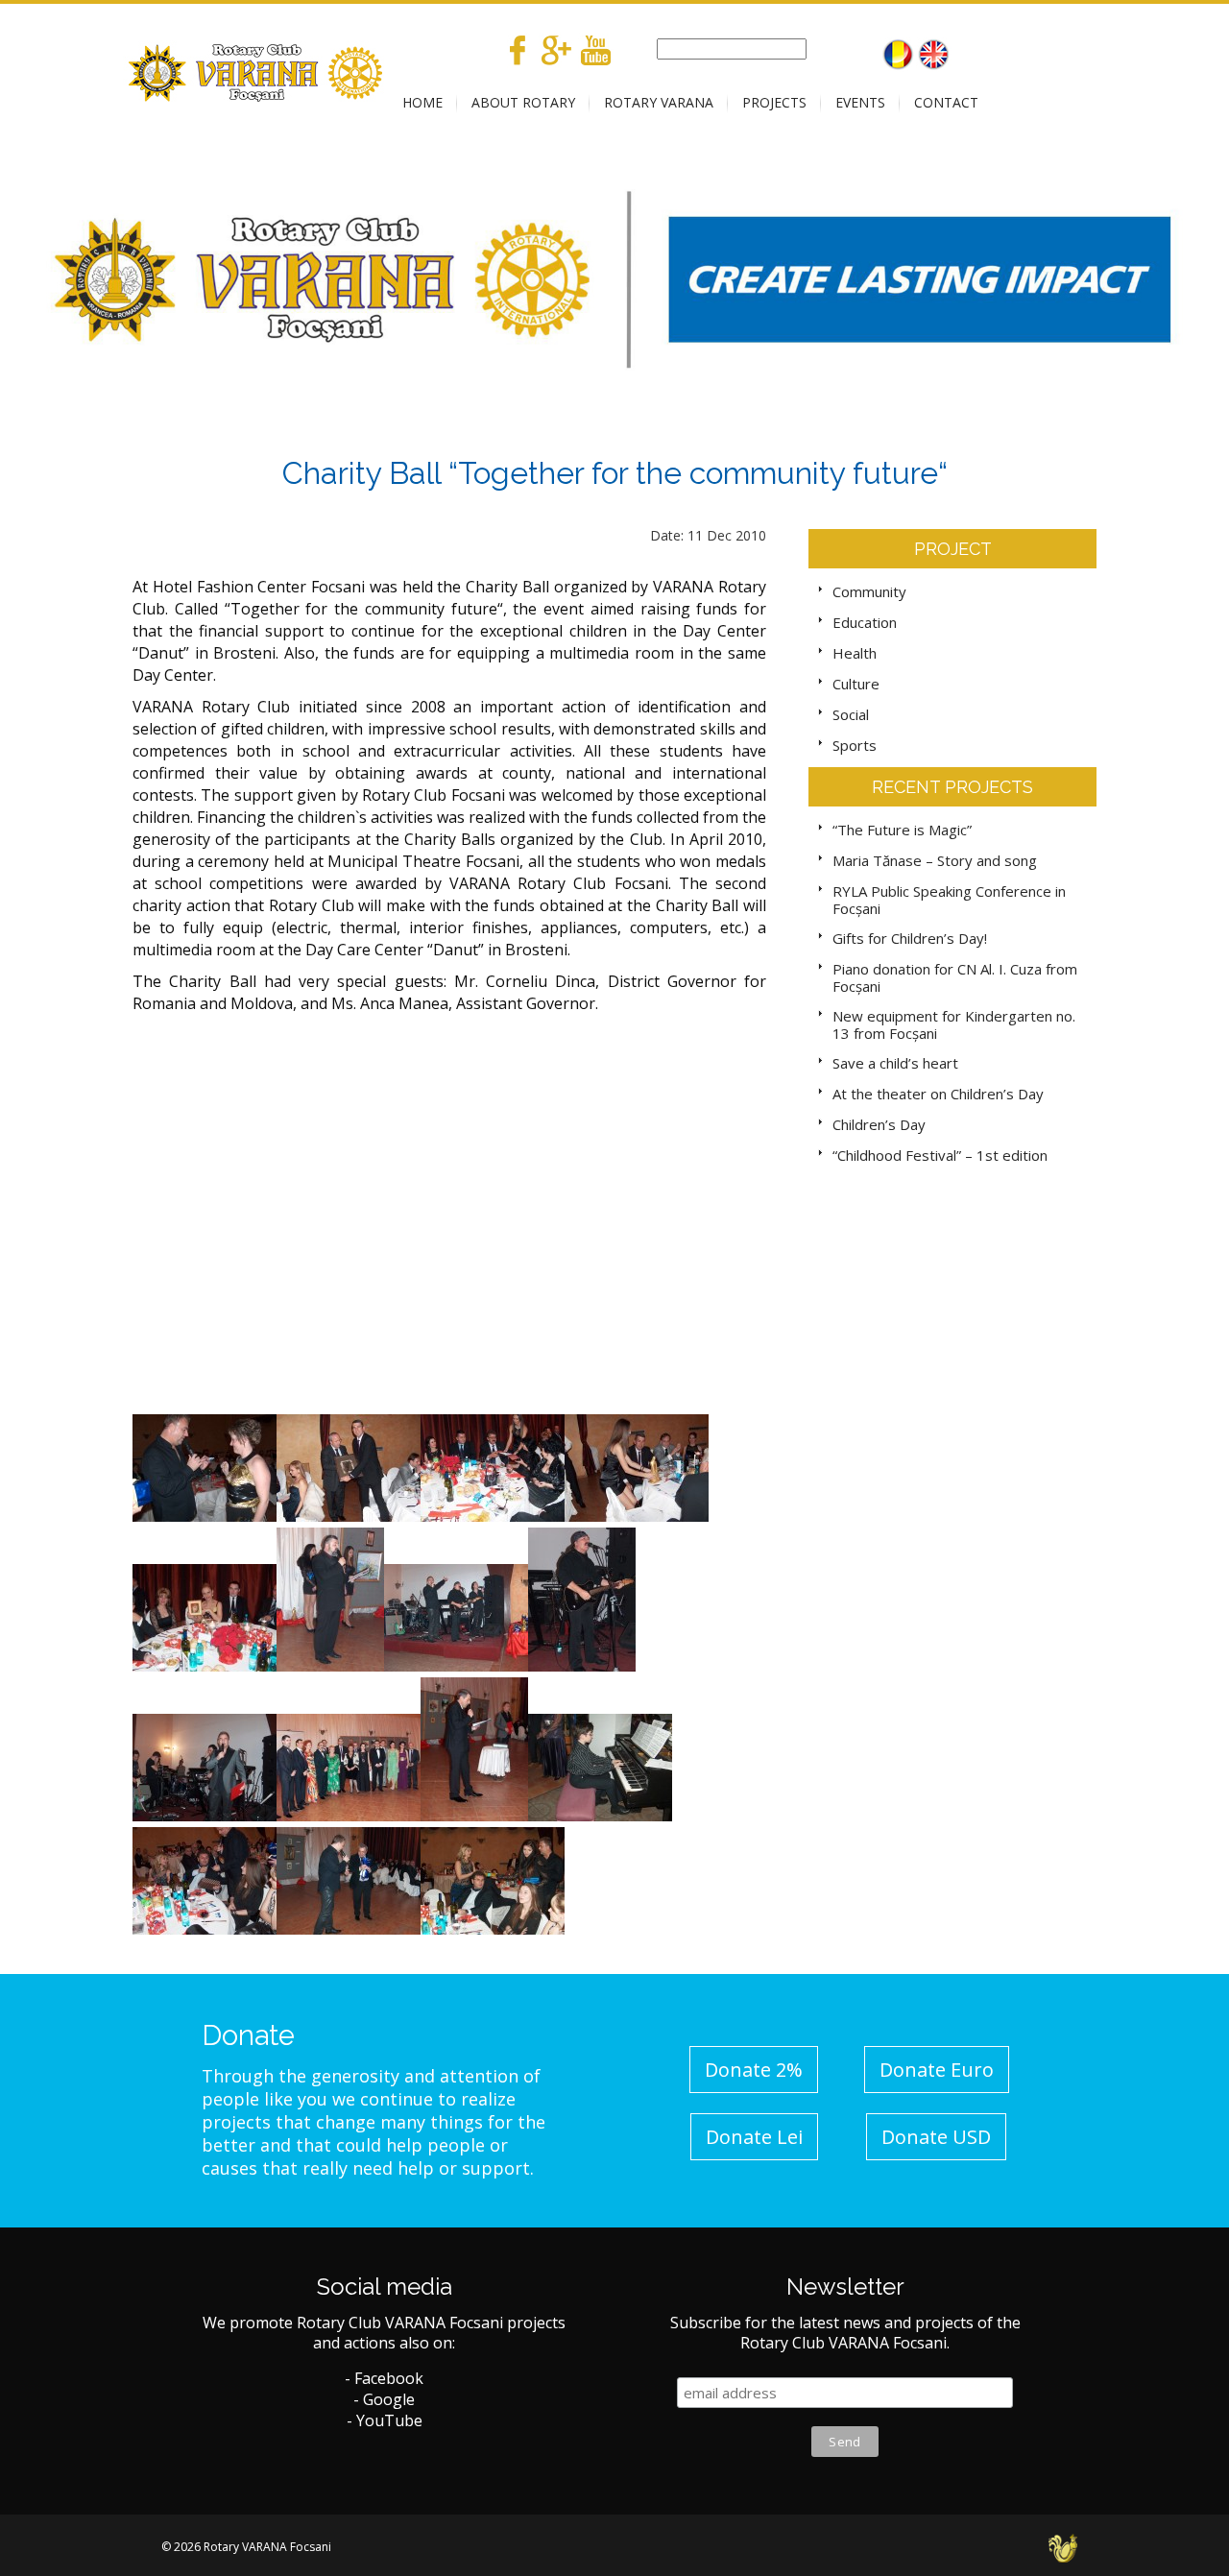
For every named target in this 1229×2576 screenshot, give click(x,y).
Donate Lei (754, 2137)
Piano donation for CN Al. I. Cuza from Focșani (955, 977)
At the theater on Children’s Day (938, 1094)
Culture (856, 684)
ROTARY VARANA (659, 102)
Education (865, 622)
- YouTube (385, 2420)
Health (855, 653)
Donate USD (936, 2137)
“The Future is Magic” (902, 830)
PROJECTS (774, 102)
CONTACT (946, 102)
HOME (422, 102)
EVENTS (860, 102)
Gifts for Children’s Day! (910, 938)
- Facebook (384, 2378)
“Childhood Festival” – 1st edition (940, 1155)
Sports (855, 745)
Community (869, 591)
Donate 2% (754, 2070)
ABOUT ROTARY (523, 102)
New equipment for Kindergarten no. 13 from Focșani (954, 1024)
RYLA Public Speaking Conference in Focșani (949, 900)
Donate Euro (937, 2070)
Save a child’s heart (895, 1063)
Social (851, 714)
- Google (384, 2399)
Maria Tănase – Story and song (935, 860)
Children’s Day (879, 1124)
